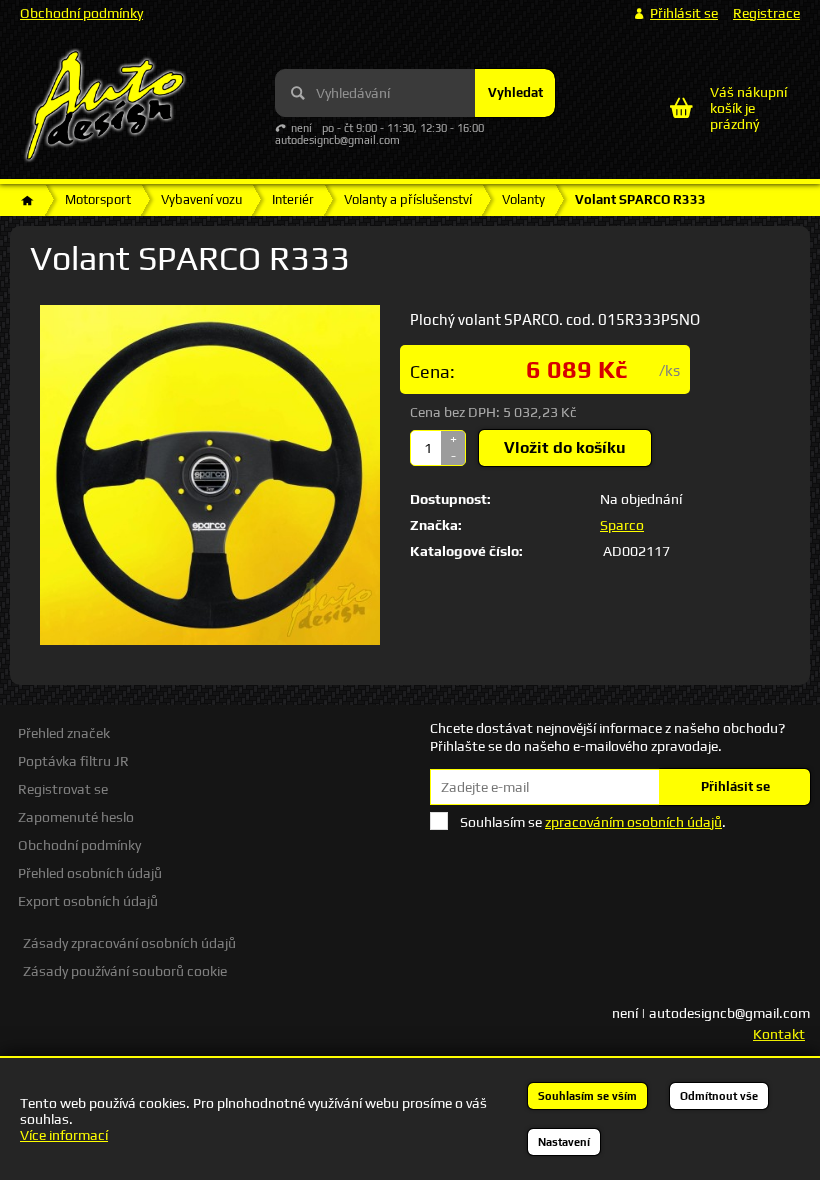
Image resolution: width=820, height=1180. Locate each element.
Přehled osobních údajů (90, 873)
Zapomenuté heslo (76, 817)
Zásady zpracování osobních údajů (129, 943)
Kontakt (779, 1034)
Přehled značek (64, 733)
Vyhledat (515, 92)
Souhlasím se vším (587, 1096)
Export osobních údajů (88, 901)
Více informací (64, 1135)
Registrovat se (63, 789)
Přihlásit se (735, 786)
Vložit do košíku (565, 447)
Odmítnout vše (719, 1096)
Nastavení (564, 1142)
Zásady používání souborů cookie (125, 971)
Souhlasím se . (593, 822)
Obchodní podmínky (81, 13)
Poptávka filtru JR (73, 761)
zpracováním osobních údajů (633, 822)
